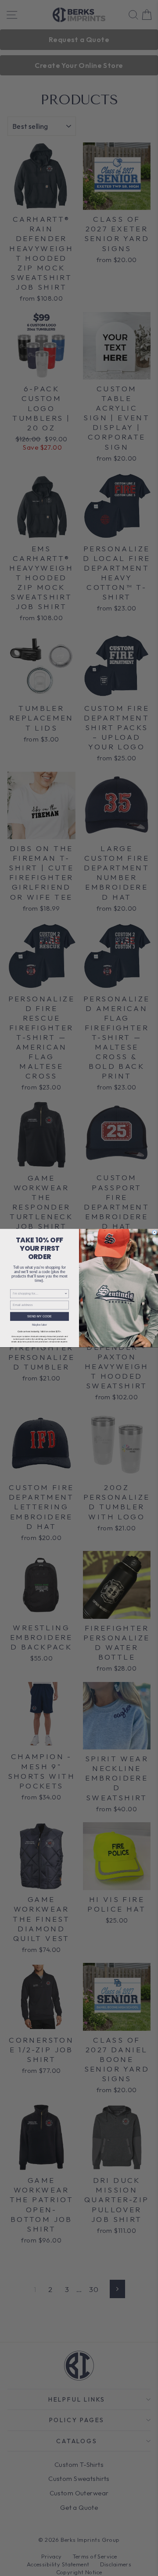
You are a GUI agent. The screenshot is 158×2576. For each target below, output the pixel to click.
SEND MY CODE (39, 1316)
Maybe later (39, 1324)
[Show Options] (66, 1293)
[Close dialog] (154, 1232)
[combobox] (38, 1293)
